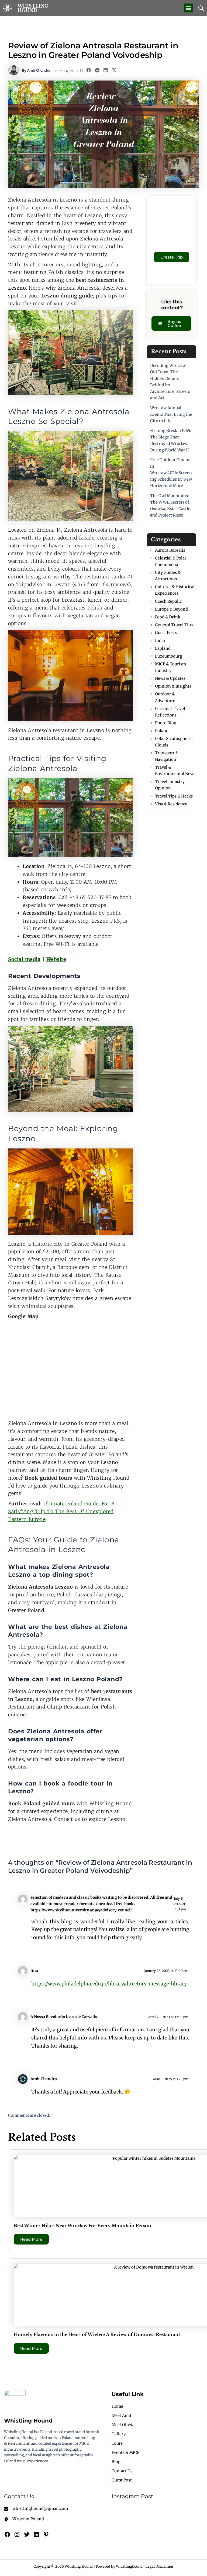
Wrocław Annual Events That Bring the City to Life (171, 414)
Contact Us (122, 2471)
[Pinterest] (46, 2534)
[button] (189, 8)
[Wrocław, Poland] (24, 2519)
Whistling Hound (33, 8)
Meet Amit (122, 2416)
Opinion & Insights (173, 686)
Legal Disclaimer (160, 2566)
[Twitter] (27, 2534)
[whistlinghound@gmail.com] (36, 2508)
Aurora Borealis (170, 550)
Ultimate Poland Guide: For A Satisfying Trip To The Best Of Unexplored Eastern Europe (61, 1511)
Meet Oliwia (123, 2425)
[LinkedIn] (36, 2534)
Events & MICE (125, 2453)
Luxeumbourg (169, 656)
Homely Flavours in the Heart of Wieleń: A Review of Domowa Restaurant (97, 2334)
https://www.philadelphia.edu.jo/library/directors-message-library (109, 1984)
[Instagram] (17, 2534)
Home (117, 2406)
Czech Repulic (168, 601)
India (160, 641)
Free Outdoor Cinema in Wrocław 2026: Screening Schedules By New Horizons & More (171, 473)
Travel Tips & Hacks (174, 796)
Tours (117, 2443)
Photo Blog (166, 723)
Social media (24, 959)
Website (56, 959)
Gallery (119, 2434)
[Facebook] (7, 2534)
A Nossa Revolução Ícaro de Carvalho (64, 2017)
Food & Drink (168, 617)
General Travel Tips (174, 625)
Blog (116, 2462)
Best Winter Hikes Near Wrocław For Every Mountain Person (82, 2226)
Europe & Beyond (171, 609)
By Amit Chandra (36, 70)
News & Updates (170, 678)
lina (34, 1971)
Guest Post (122, 2480)
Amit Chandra (44, 2079)
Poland (162, 731)
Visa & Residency (171, 804)
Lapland (163, 648)
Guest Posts (166, 633)
